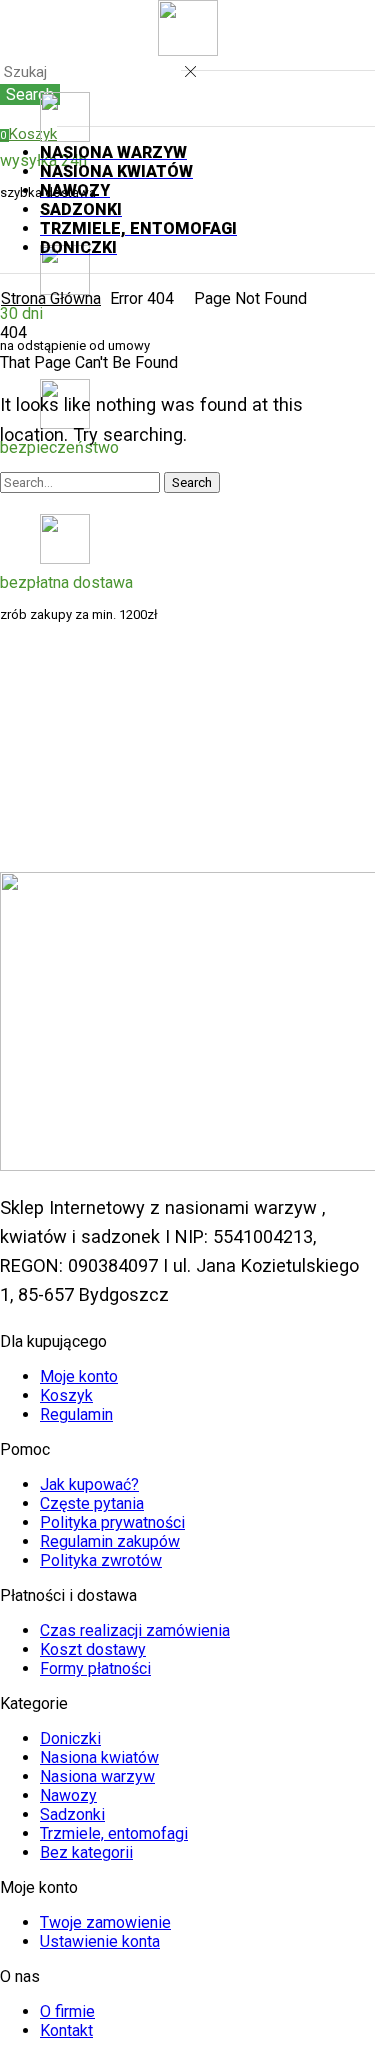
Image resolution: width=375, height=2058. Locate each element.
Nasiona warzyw (97, 1776)
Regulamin (76, 1414)
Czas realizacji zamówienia (135, 1630)
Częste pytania (92, 1503)
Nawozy (68, 1795)
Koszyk (66, 1395)
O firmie (67, 2011)
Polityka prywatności (112, 1522)
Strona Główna (51, 298)
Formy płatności (95, 1668)
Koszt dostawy (93, 1649)
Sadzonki (72, 1814)
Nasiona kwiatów (99, 1757)
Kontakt (66, 2030)
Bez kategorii (86, 1852)
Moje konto (79, 1376)
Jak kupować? (89, 1484)
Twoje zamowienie (105, 1922)
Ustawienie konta (100, 1941)
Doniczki (70, 1738)
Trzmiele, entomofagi (114, 1833)
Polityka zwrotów (101, 1560)
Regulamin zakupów (110, 1541)
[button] (28, 134)
